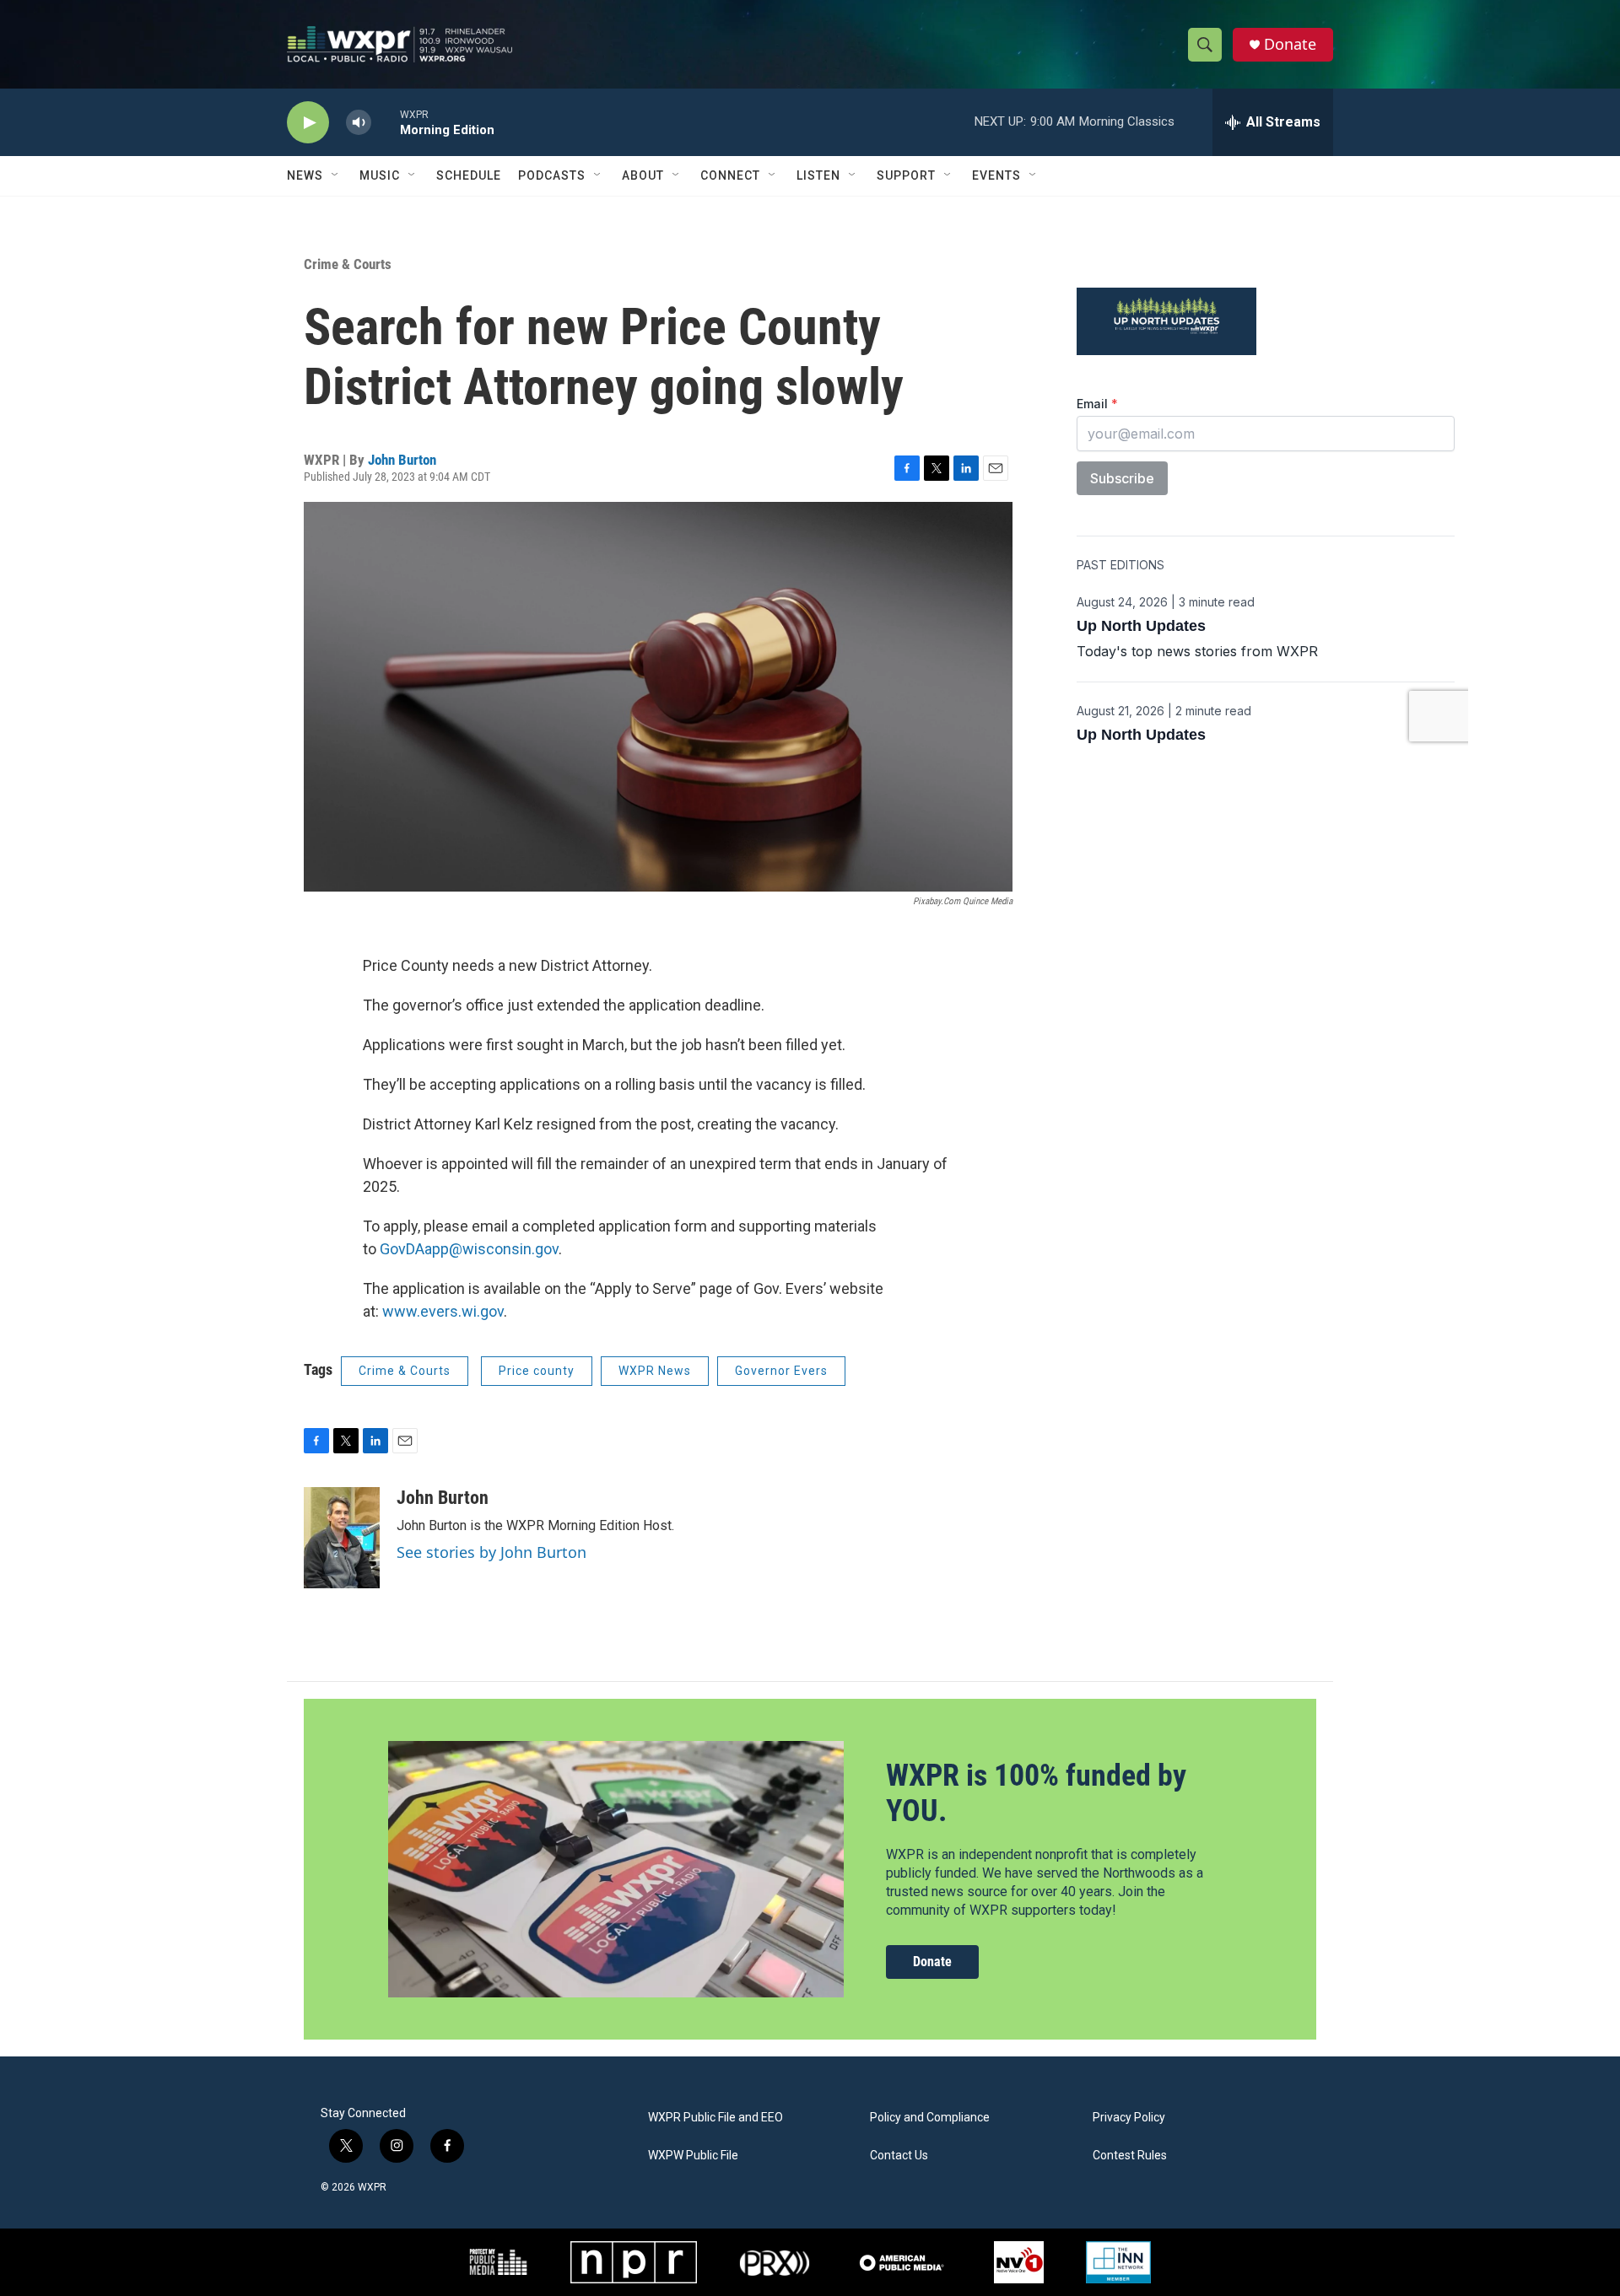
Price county (537, 1371)
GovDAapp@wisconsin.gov (469, 1249)
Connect (730, 175)
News (305, 175)
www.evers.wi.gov (443, 1311)
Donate (1290, 44)
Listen (818, 175)
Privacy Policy (1129, 2118)
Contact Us (899, 2156)
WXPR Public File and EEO (715, 2118)
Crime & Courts (348, 264)
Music (380, 175)
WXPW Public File (693, 2156)
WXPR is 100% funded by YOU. (1036, 1793)
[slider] (386, 122)
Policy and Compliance (930, 2118)
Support (906, 175)
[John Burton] (342, 1538)
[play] (308, 123)
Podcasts (552, 175)
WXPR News (655, 1371)
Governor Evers (781, 1371)
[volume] (359, 123)
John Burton (402, 460)
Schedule (469, 175)
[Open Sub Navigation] (336, 175)
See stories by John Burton (491, 1552)
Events (996, 175)
